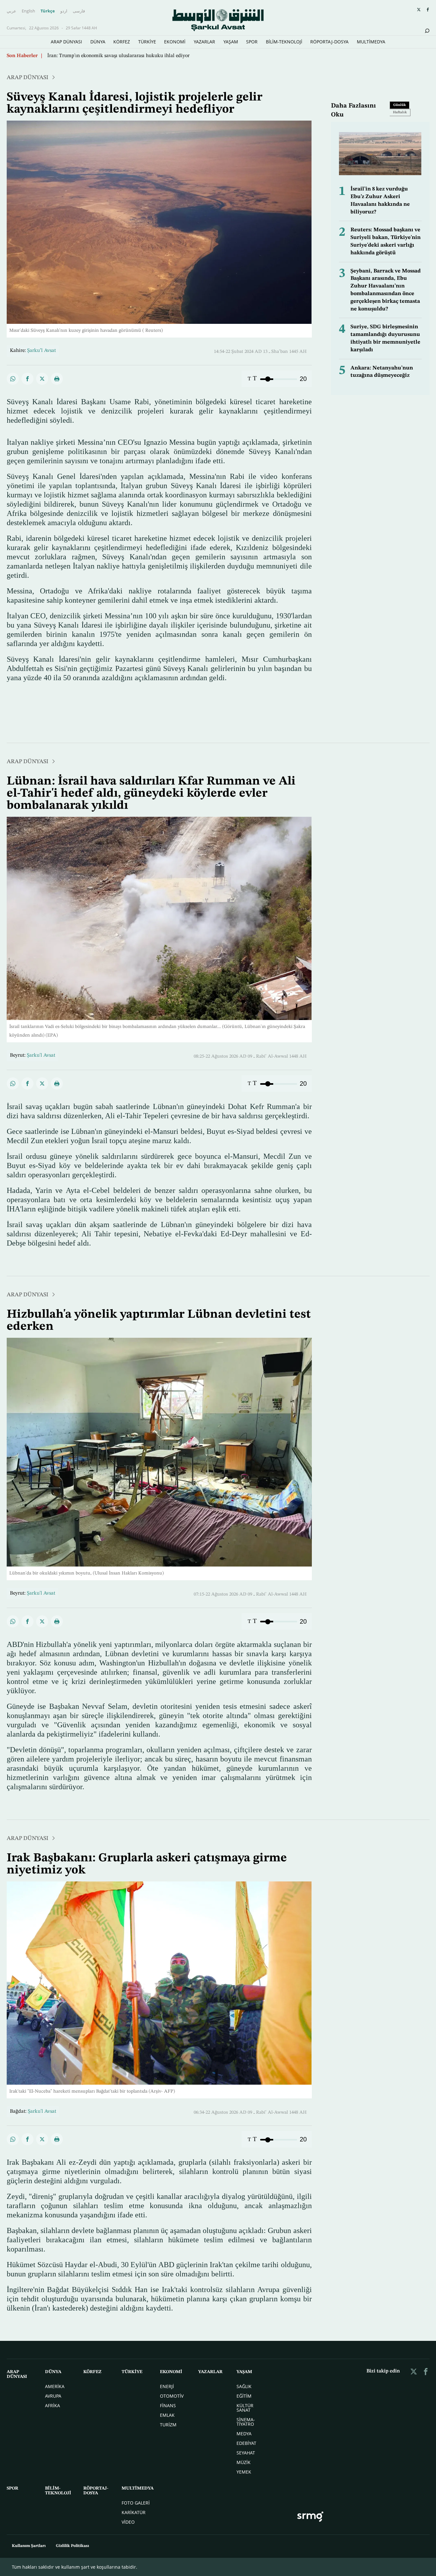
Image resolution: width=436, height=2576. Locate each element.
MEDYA (244, 2434)
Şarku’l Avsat (41, 351)
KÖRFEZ (122, 42)
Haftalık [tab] (400, 112)
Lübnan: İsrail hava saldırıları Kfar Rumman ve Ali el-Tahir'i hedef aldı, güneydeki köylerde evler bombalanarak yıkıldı (178, 56)
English (28, 11)
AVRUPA (53, 2396)
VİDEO (128, 2522)
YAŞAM (231, 42)
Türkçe (48, 11)
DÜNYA (98, 42)
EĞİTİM (244, 2396)
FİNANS (168, 2405)
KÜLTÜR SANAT (245, 2408)
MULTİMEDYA (371, 42)
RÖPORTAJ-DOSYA (329, 42)
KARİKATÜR (134, 2512)
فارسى (79, 11)
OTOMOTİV (172, 2396)
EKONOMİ (175, 42)
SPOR (252, 42)
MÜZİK (244, 2462)
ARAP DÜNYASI (66, 42)
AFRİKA (53, 2405)
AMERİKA (55, 2386)
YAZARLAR (204, 42)
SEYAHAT (246, 2453)
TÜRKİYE (147, 42)
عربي (11, 11)
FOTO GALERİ (136, 2503)
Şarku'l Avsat (41, 1055)
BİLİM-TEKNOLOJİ (284, 42)
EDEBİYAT (246, 2443)
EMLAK (167, 2415)
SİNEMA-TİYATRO (246, 2422)
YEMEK (244, 2472)
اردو (64, 11)
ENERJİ (167, 2386)
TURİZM (168, 2425)
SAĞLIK (244, 2386)
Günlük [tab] (400, 105)
